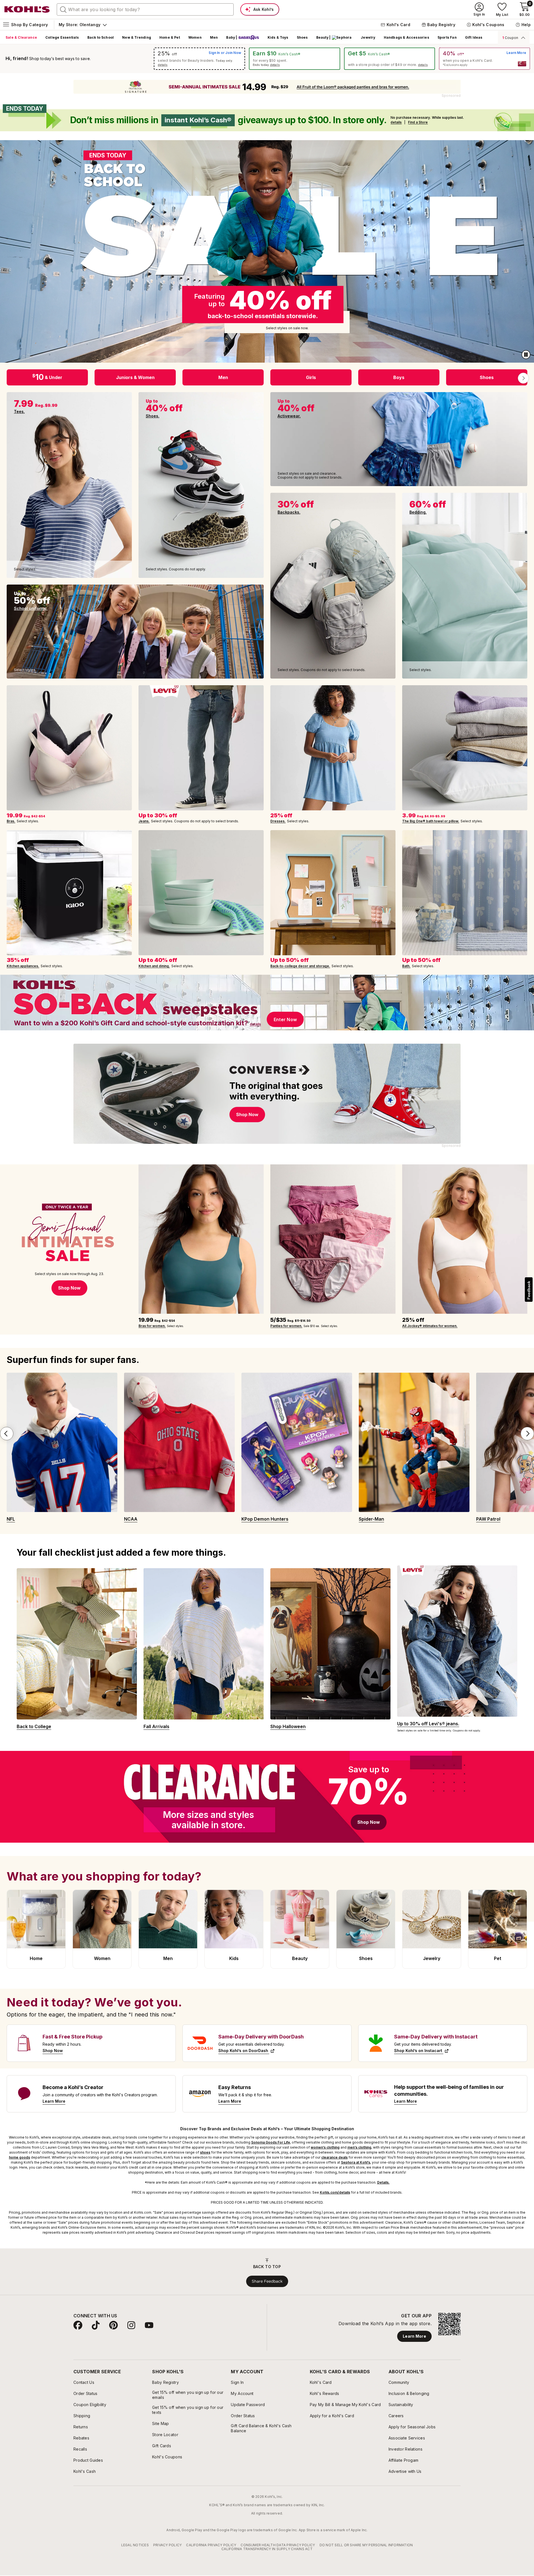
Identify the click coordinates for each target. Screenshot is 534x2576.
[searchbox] (145, 9)
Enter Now (285, 1019)
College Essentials (62, 37)
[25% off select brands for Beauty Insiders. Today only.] (199, 59)
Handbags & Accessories (406, 37)
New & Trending (137, 37)
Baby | (232, 37)
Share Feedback (267, 2281)
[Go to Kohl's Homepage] (27, 9)
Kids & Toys (278, 37)
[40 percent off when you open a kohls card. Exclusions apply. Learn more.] (484, 59)
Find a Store (418, 122)
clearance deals (334, 2157)
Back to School (101, 37)
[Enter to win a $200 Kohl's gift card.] (267, 1003)
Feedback (529, 1290)
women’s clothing (325, 2147)
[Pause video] (526, 355)
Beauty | (323, 37)
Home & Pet (170, 37)
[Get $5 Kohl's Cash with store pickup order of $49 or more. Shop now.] (390, 59)
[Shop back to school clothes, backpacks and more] (267, 251)
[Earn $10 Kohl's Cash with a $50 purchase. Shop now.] (295, 59)
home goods (19, 2157)
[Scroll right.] (523, 378)
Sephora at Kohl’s (356, 2162)
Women (195, 37)
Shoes (302, 37)
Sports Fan (447, 37)
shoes (205, 2152)
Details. (383, 2182)
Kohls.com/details (335, 2192)
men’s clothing (359, 2147)
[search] (63, 9)
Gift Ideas (474, 37)
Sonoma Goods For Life (271, 2142)
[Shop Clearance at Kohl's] (267, 1797)
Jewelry (368, 37)
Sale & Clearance (21, 37)
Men (214, 37)
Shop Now (369, 1822)
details (163, 65)
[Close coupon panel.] (522, 38)
